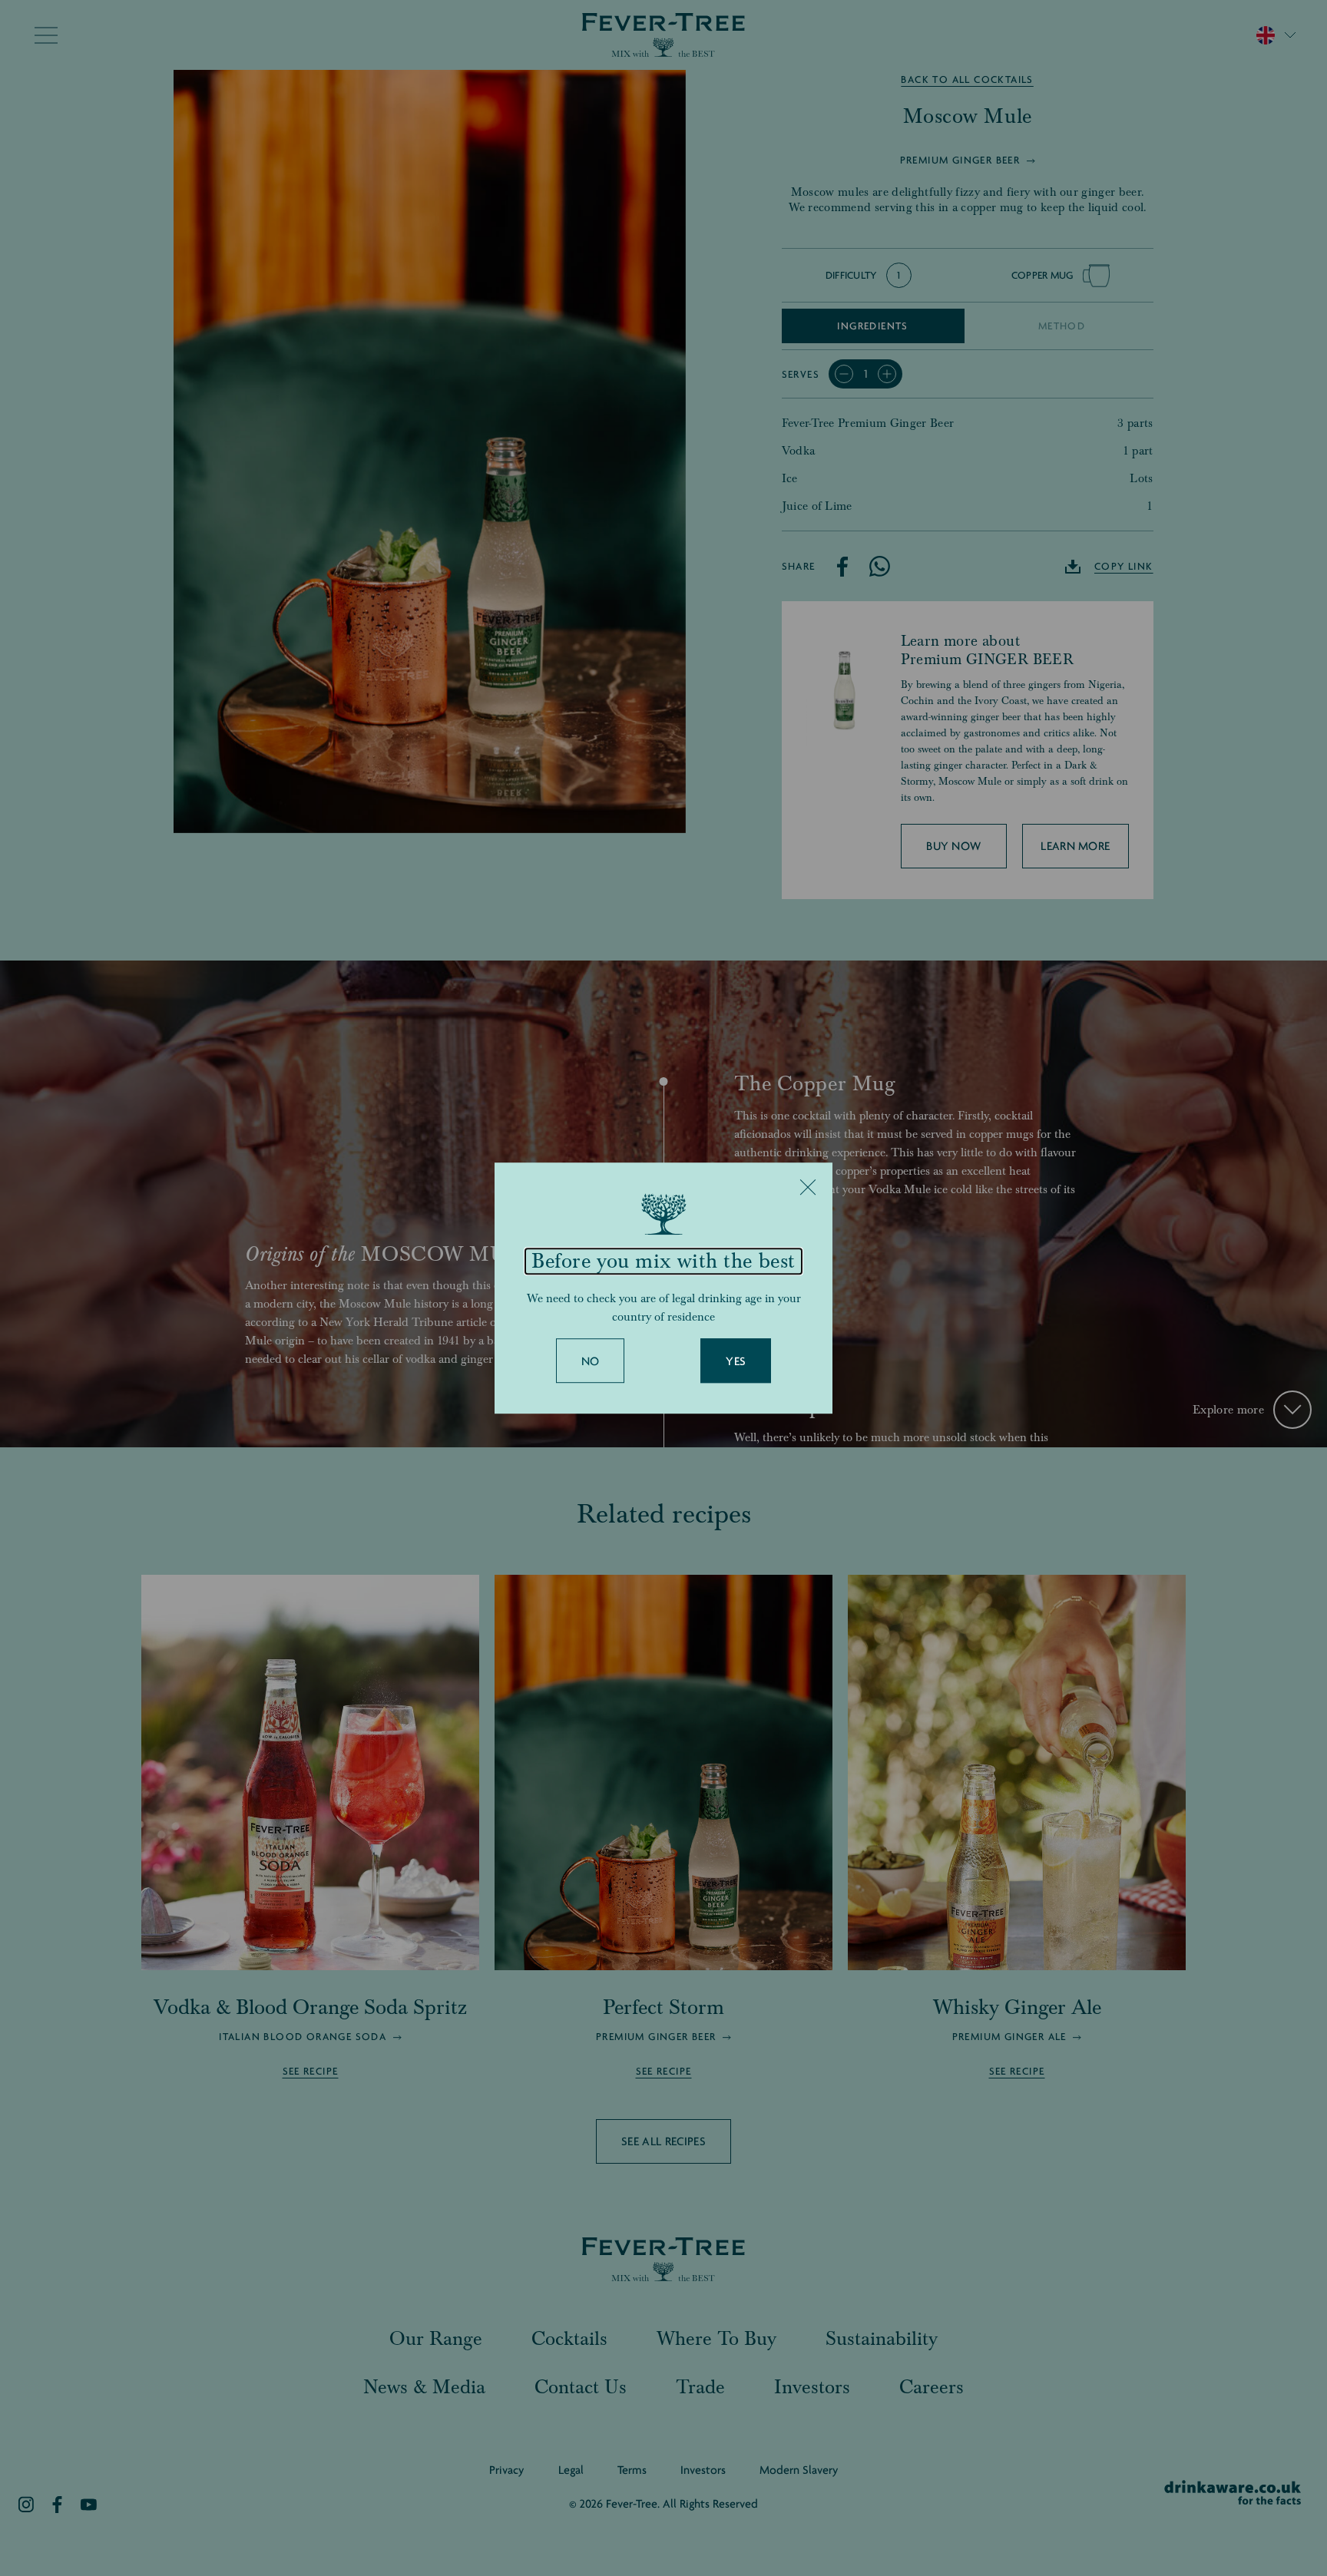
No (591, 1361)
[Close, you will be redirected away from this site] (808, 1187)
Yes (736, 1361)
